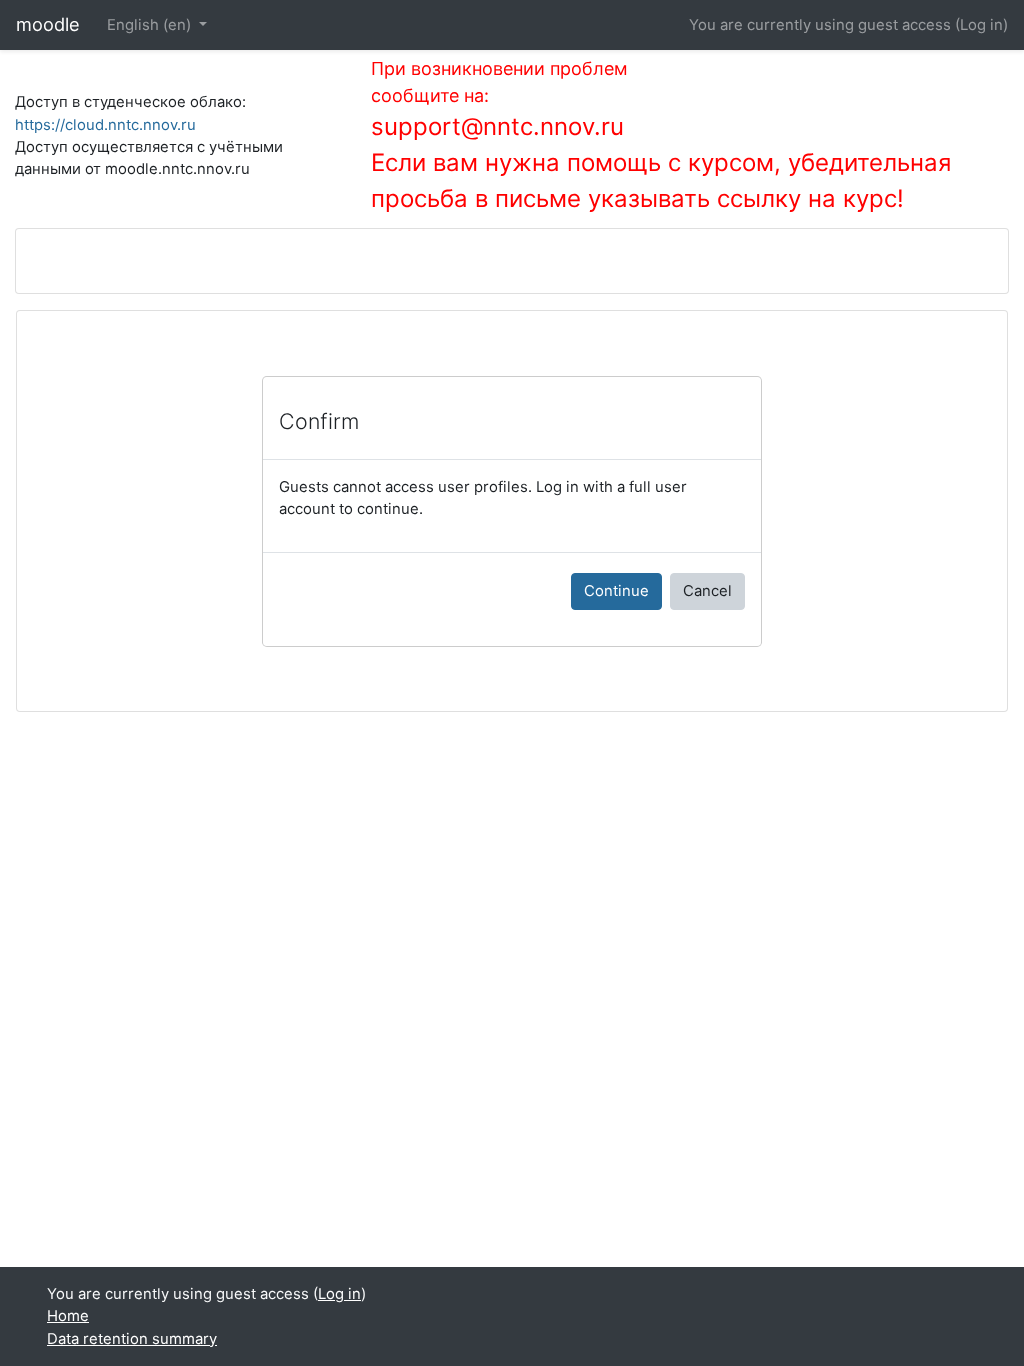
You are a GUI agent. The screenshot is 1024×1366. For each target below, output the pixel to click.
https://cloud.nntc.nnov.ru (105, 125)
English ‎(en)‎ (151, 25)
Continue (616, 591)
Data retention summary (132, 1339)
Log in (981, 25)
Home (68, 1316)
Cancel (707, 591)
